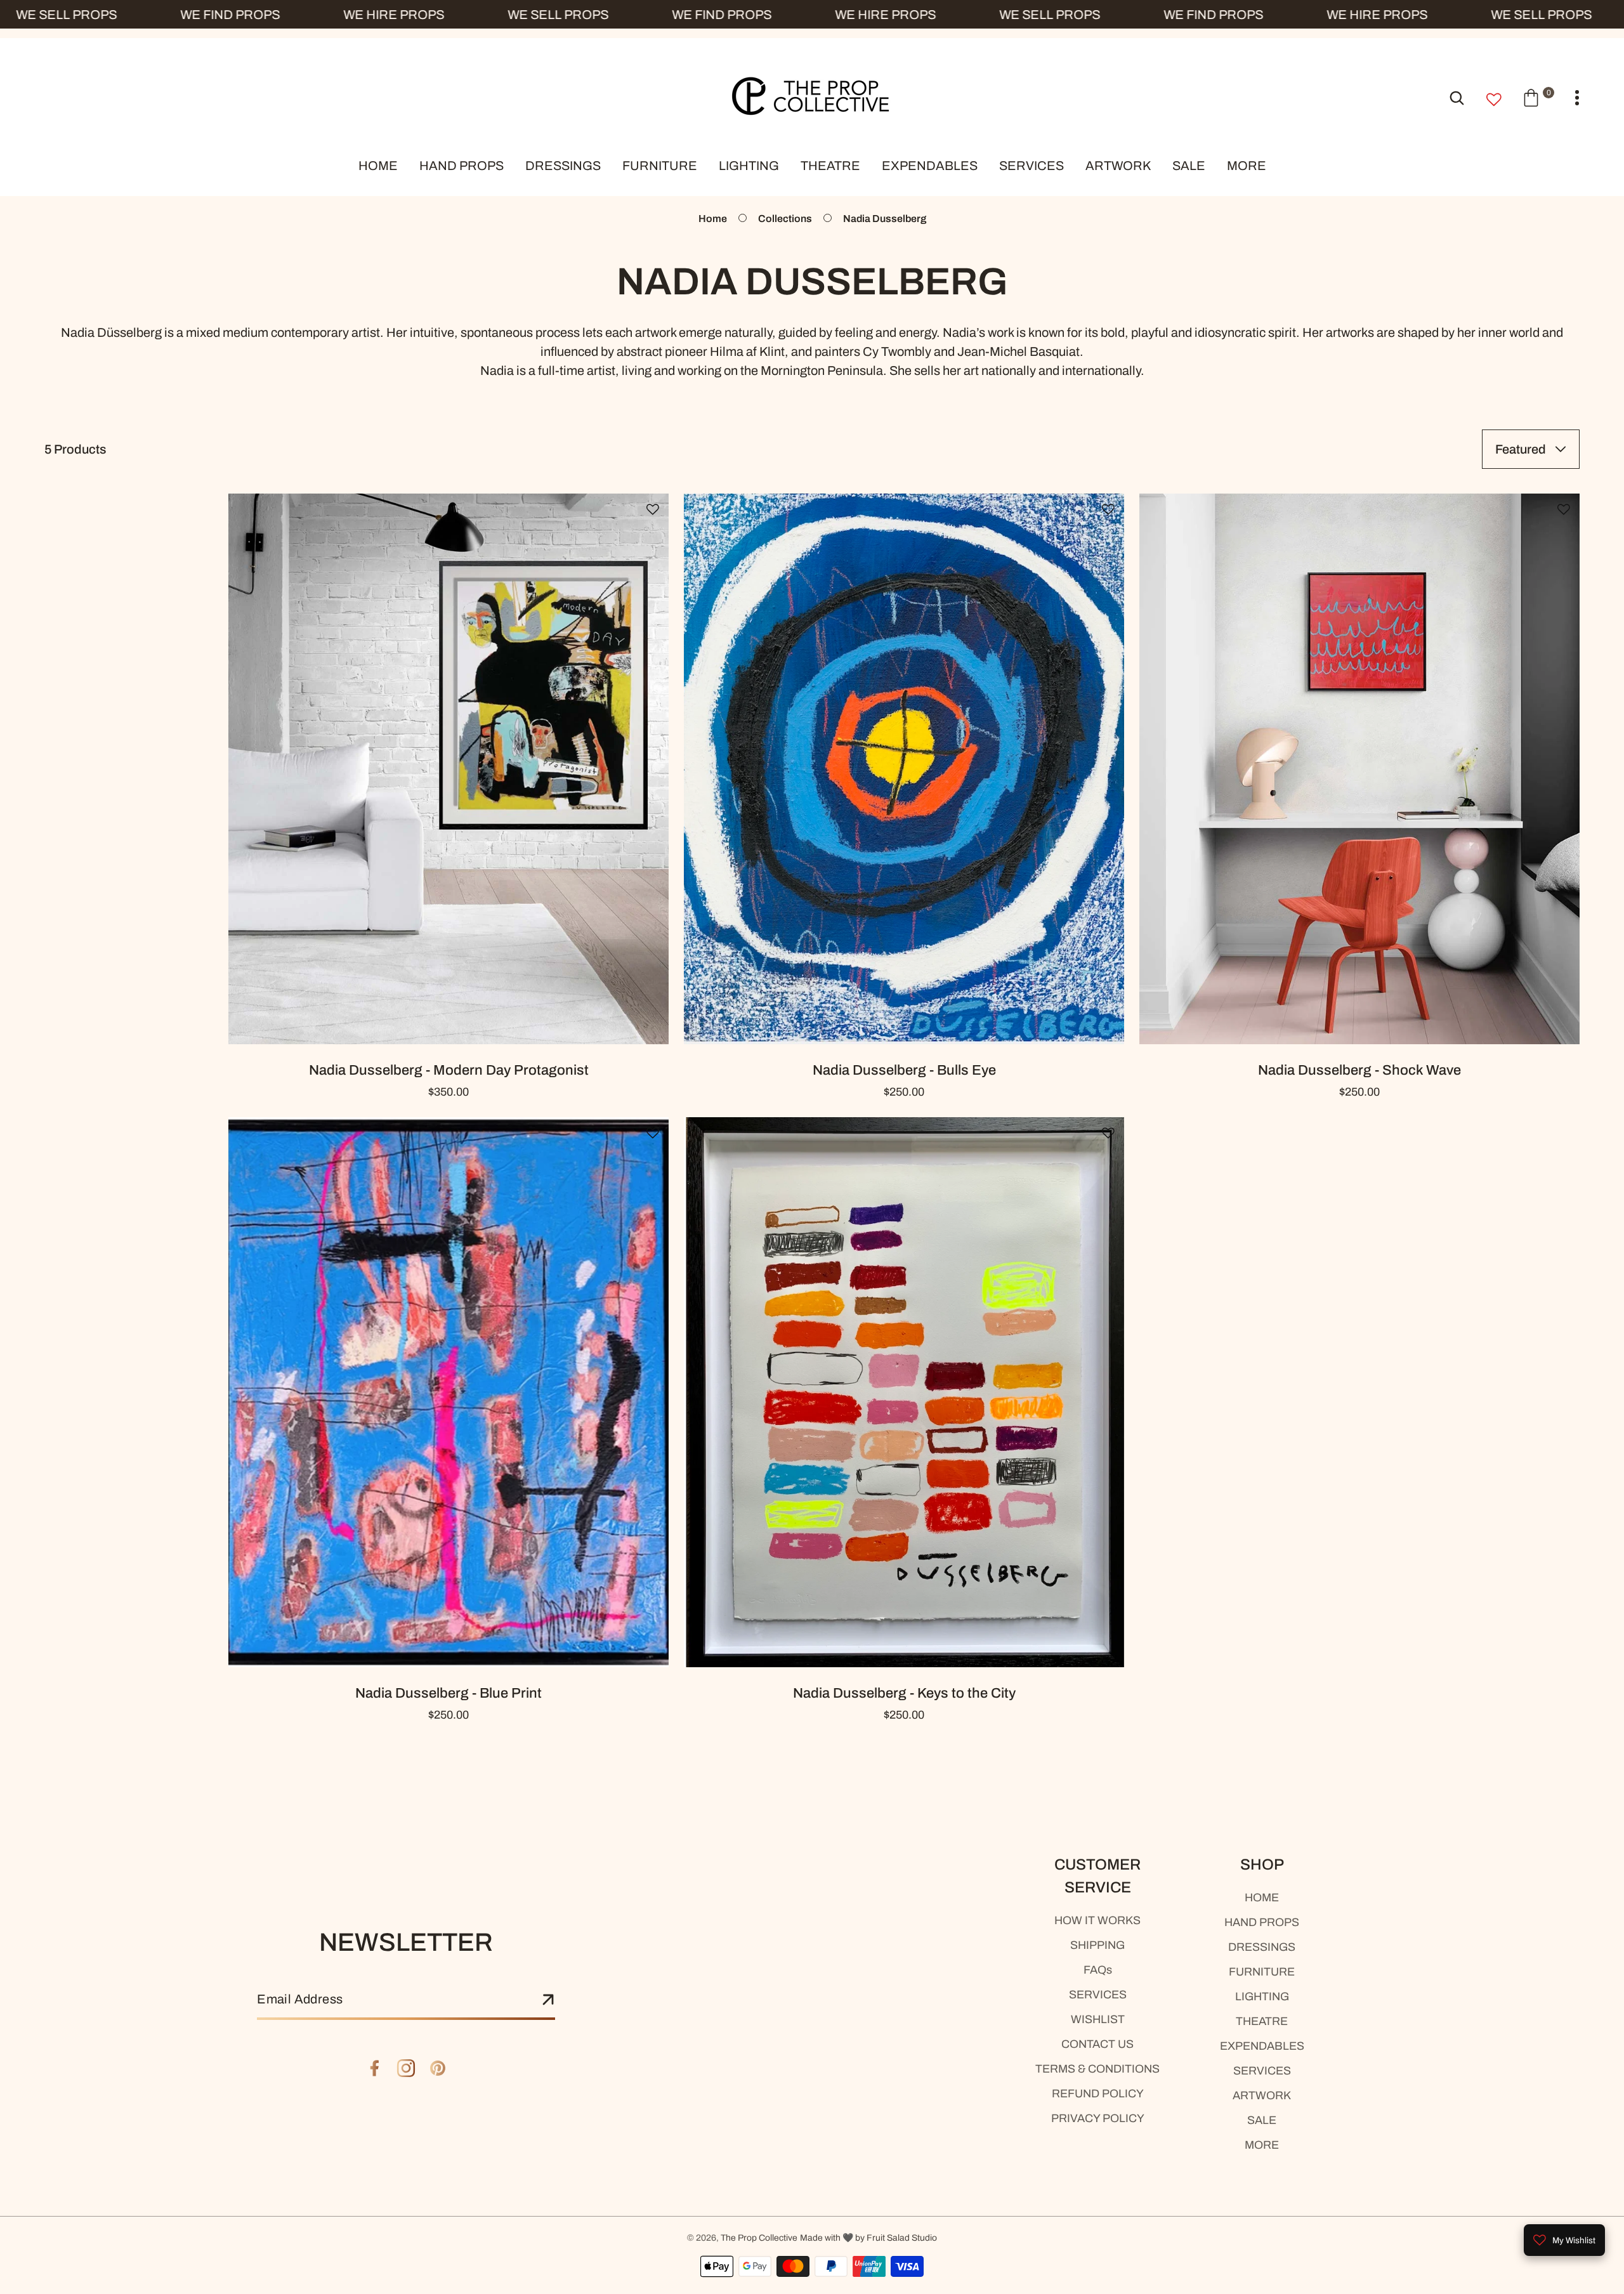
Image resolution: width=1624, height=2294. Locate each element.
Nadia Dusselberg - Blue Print (449, 1693)
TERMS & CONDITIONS (1097, 2069)
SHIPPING (1097, 1945)
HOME (1262, 1897)
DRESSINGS (1262, 1947)
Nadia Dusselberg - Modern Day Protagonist (449, 1070)
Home (713, 219)
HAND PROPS (1262, 1922)
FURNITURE (1262, 1972)
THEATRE (1262, 2021)
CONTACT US (1097, 2044)
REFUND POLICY (1098, 2094)
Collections (785, 219)
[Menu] (1577, 98)
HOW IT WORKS (1097, 1920)
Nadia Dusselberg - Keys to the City (904, 1693)
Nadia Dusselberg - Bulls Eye (904, 1070)
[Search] (1457, 97)
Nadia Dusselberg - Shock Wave (1359, 1070)
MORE (1262, 2145)
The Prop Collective (759, 2238)
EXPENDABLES (1262, 2046)
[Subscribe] (548, 2000)
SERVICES (1098, 1995)
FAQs (1098, 1970)
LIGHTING (1262, 1996)
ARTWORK (1262, 2095)
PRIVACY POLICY (1098, 2118)
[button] (1538, 97)
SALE (1262, 2120)
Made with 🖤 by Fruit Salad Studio (868, 2238)
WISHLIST (1098, 2019)
